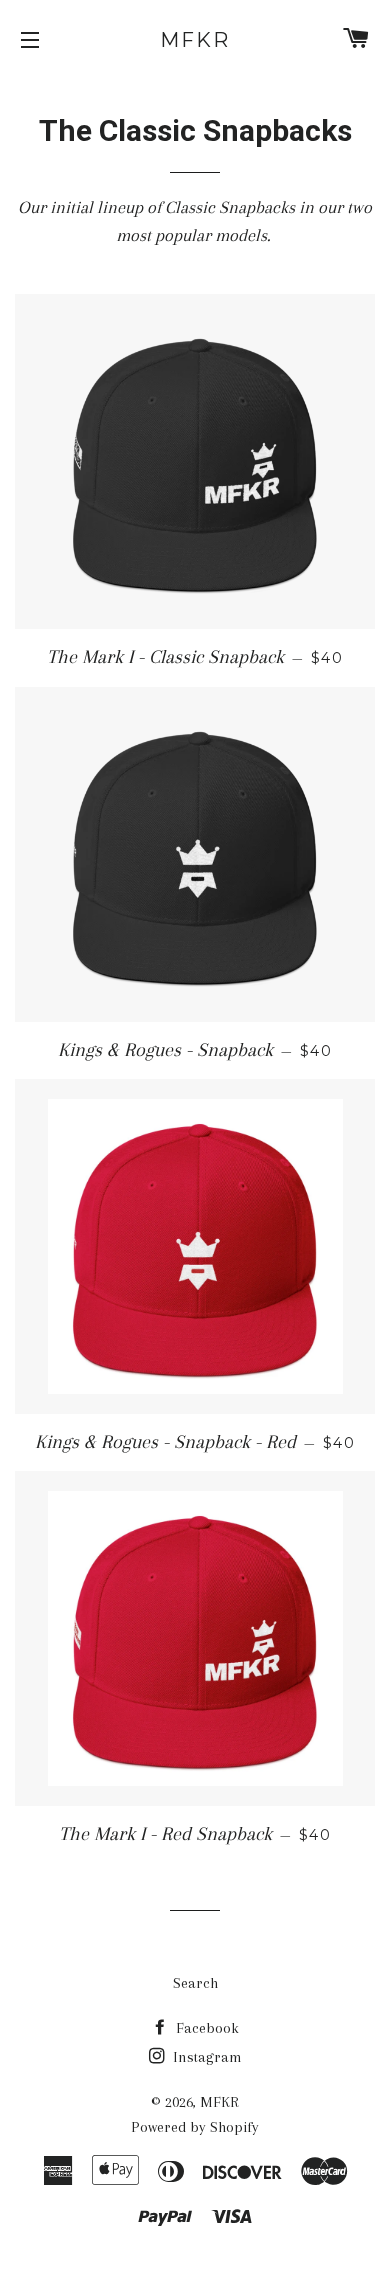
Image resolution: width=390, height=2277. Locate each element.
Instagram (205, 2057)
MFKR (195, 40)
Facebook (205, 2028)
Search (195, 1983)
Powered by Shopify (195, 2127)
